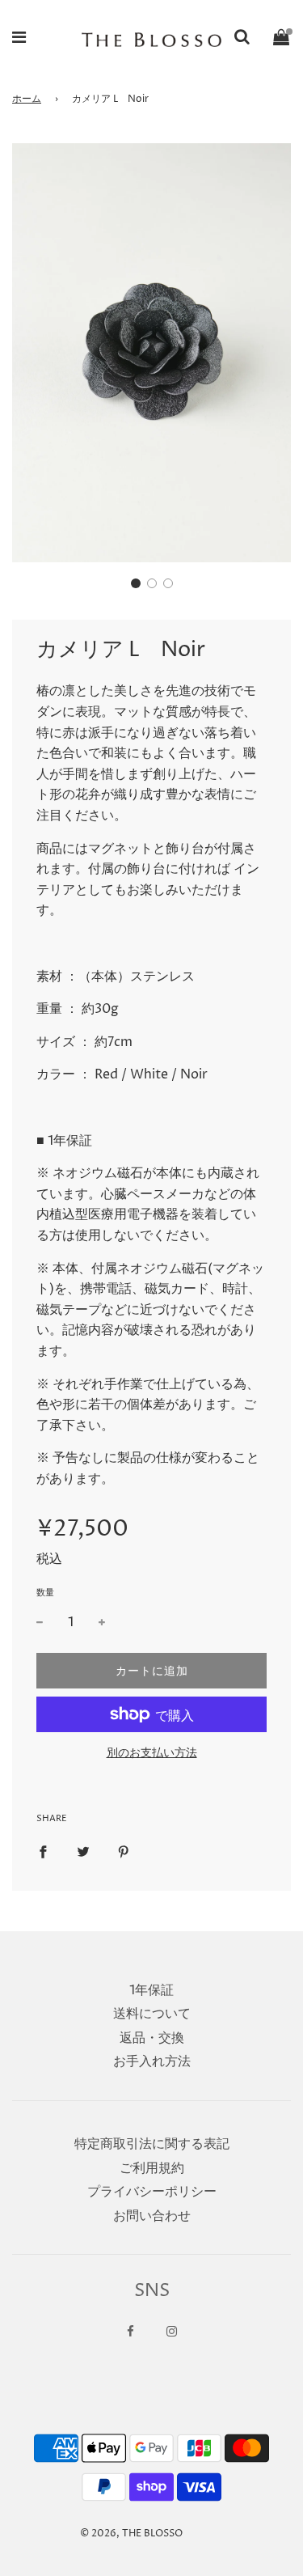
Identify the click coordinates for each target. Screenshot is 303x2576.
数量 (45, 1593)
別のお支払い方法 (152, 1753)
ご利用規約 (152, 2168)
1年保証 (151, 1990)
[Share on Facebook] (43, 1852)
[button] (136, 583)
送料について (152, 2014)
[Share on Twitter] (83, 1852)
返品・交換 (152, 2038)
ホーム (27, 99)
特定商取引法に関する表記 (152, 2144)
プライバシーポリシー (152, 2192)
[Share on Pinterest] (124, 1852)
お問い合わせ (152, 2216)
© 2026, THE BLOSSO (131, 2534)
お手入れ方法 (152, 2061)
